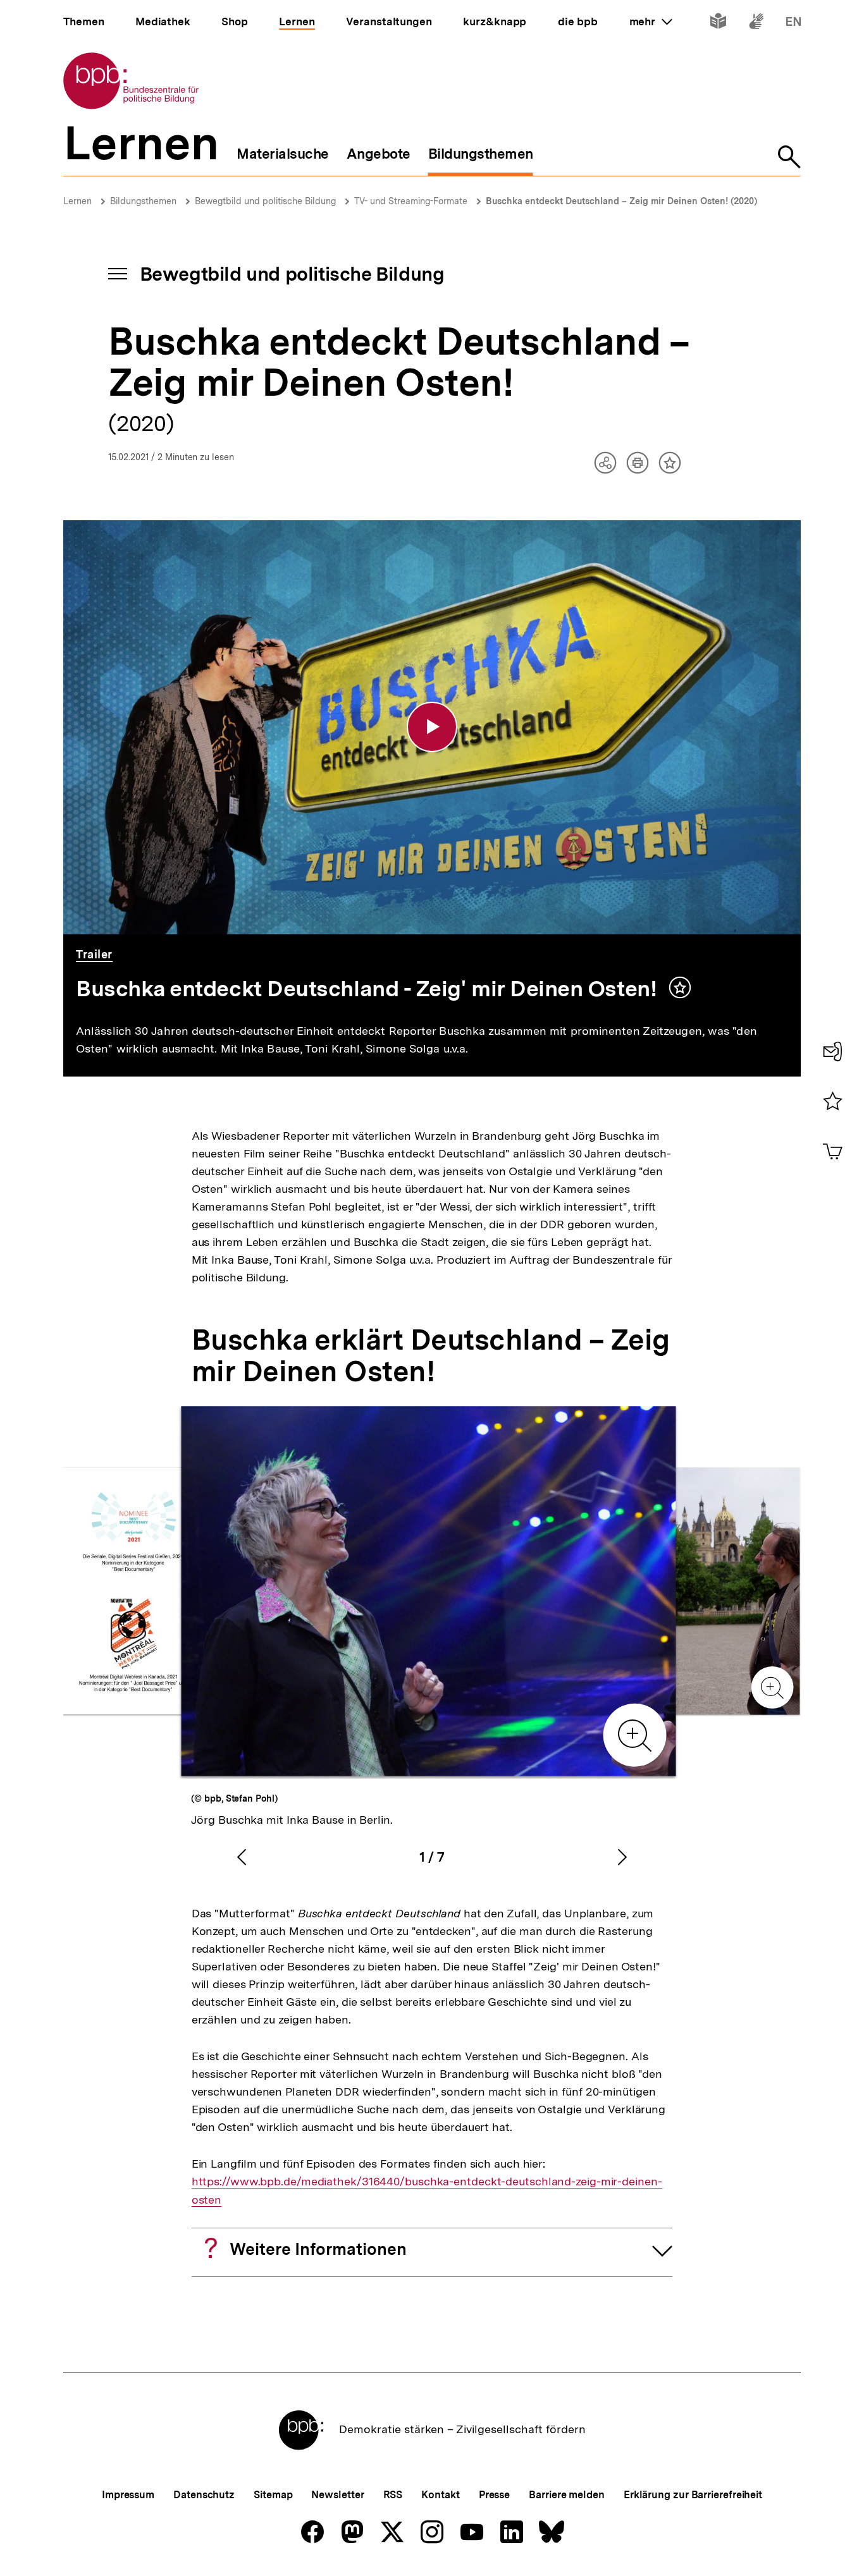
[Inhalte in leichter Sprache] (718, 24)
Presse (494, 2495)
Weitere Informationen (318, 2249)
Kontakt (440, 2495)
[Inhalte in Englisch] (793, 24)
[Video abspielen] (432, 727)
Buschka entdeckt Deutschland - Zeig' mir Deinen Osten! (369, 989)
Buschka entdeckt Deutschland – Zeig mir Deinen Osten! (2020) (621, 201)
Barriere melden (567, 2495)
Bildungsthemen (143, 201)
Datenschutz (204, 2495)
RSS (393, 2495)
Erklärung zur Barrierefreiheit (693, 2495)
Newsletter (337, 2495)
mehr (651, 21)
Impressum (128, 2495)
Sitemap (273, 2495)
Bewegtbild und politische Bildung (265, 201)
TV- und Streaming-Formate (411, 201)
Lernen (77, 201)
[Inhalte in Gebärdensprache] (756, 24)
